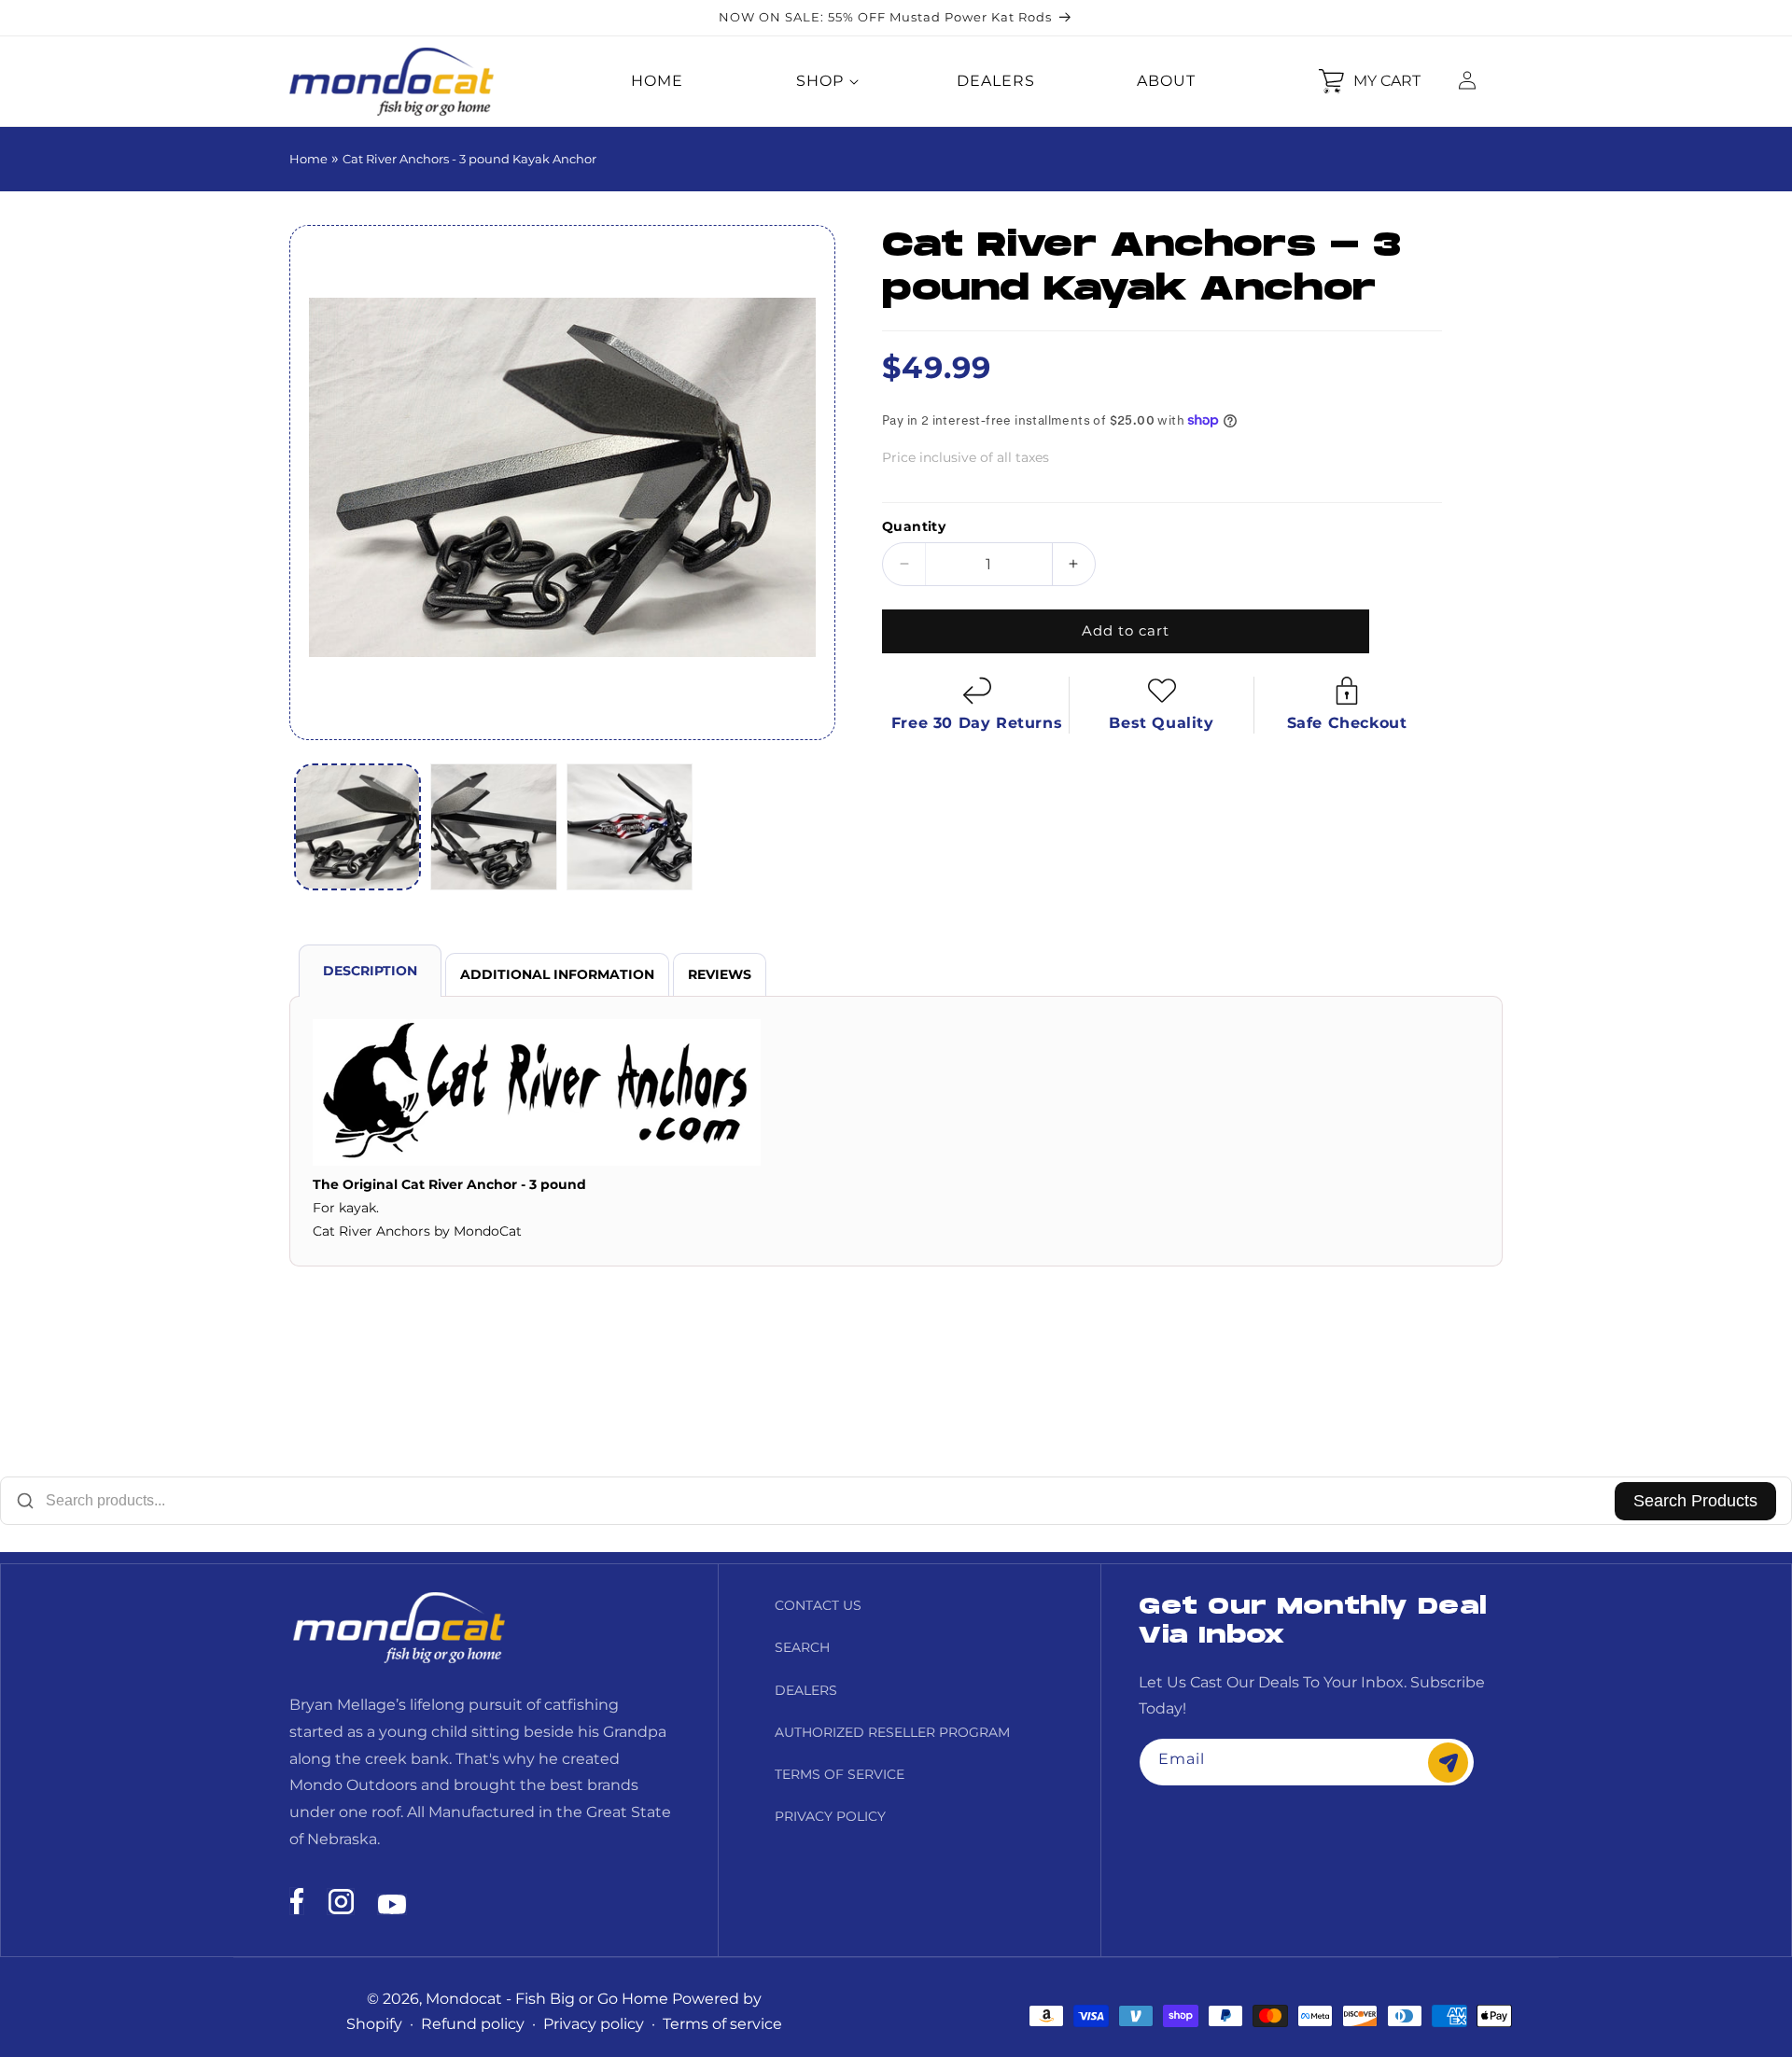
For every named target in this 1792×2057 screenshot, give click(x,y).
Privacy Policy (830, 1816)
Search (802, 1647)
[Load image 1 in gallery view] (357, 827)
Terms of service (722, 2024)
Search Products (1695, 1501)
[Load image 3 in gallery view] (630, 827)
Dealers (806, 1690)
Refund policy (473, 2024)
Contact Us (818, 1605)
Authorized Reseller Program (892, 1732)
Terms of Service (840, 1774)
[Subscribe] (1448, 1763)
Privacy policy (594, 2024)
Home (308, 159)
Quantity (914, 526)
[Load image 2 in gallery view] (494, 827)
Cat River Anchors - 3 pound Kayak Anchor (469, 159)
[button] (820, 82)
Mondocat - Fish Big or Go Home (547, 1999)
